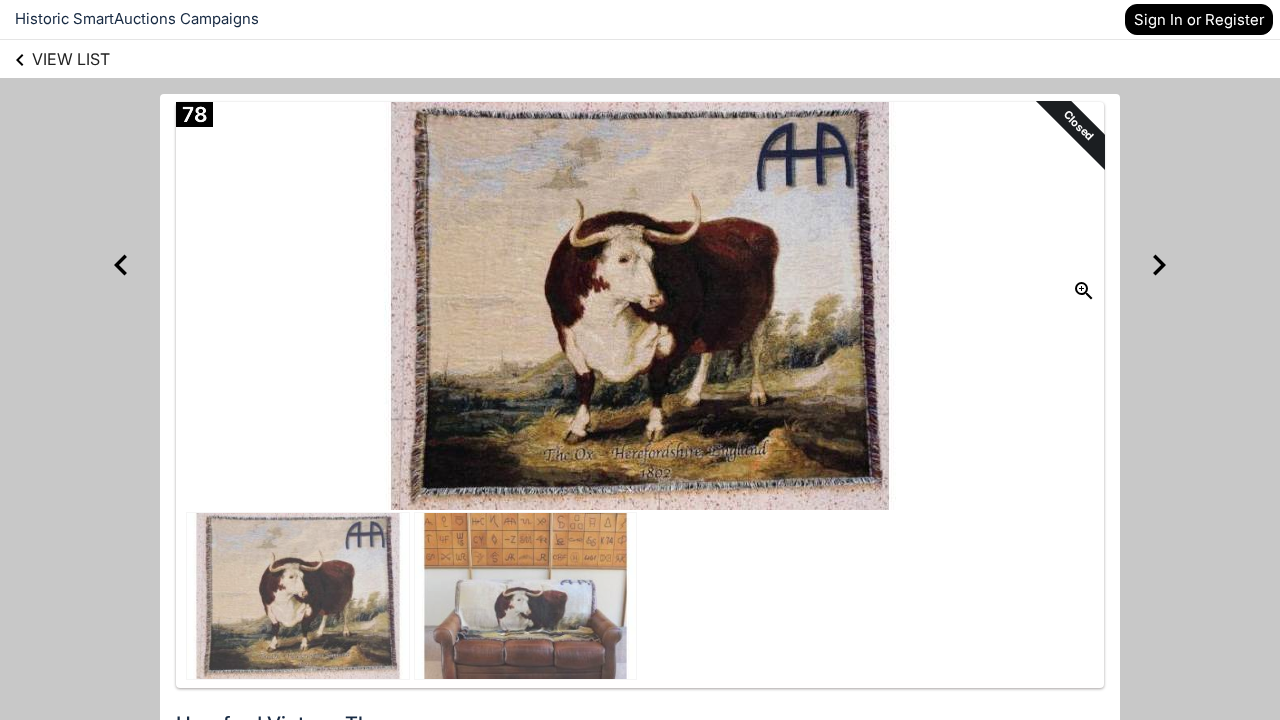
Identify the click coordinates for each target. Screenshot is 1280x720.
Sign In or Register (1199, 19)
